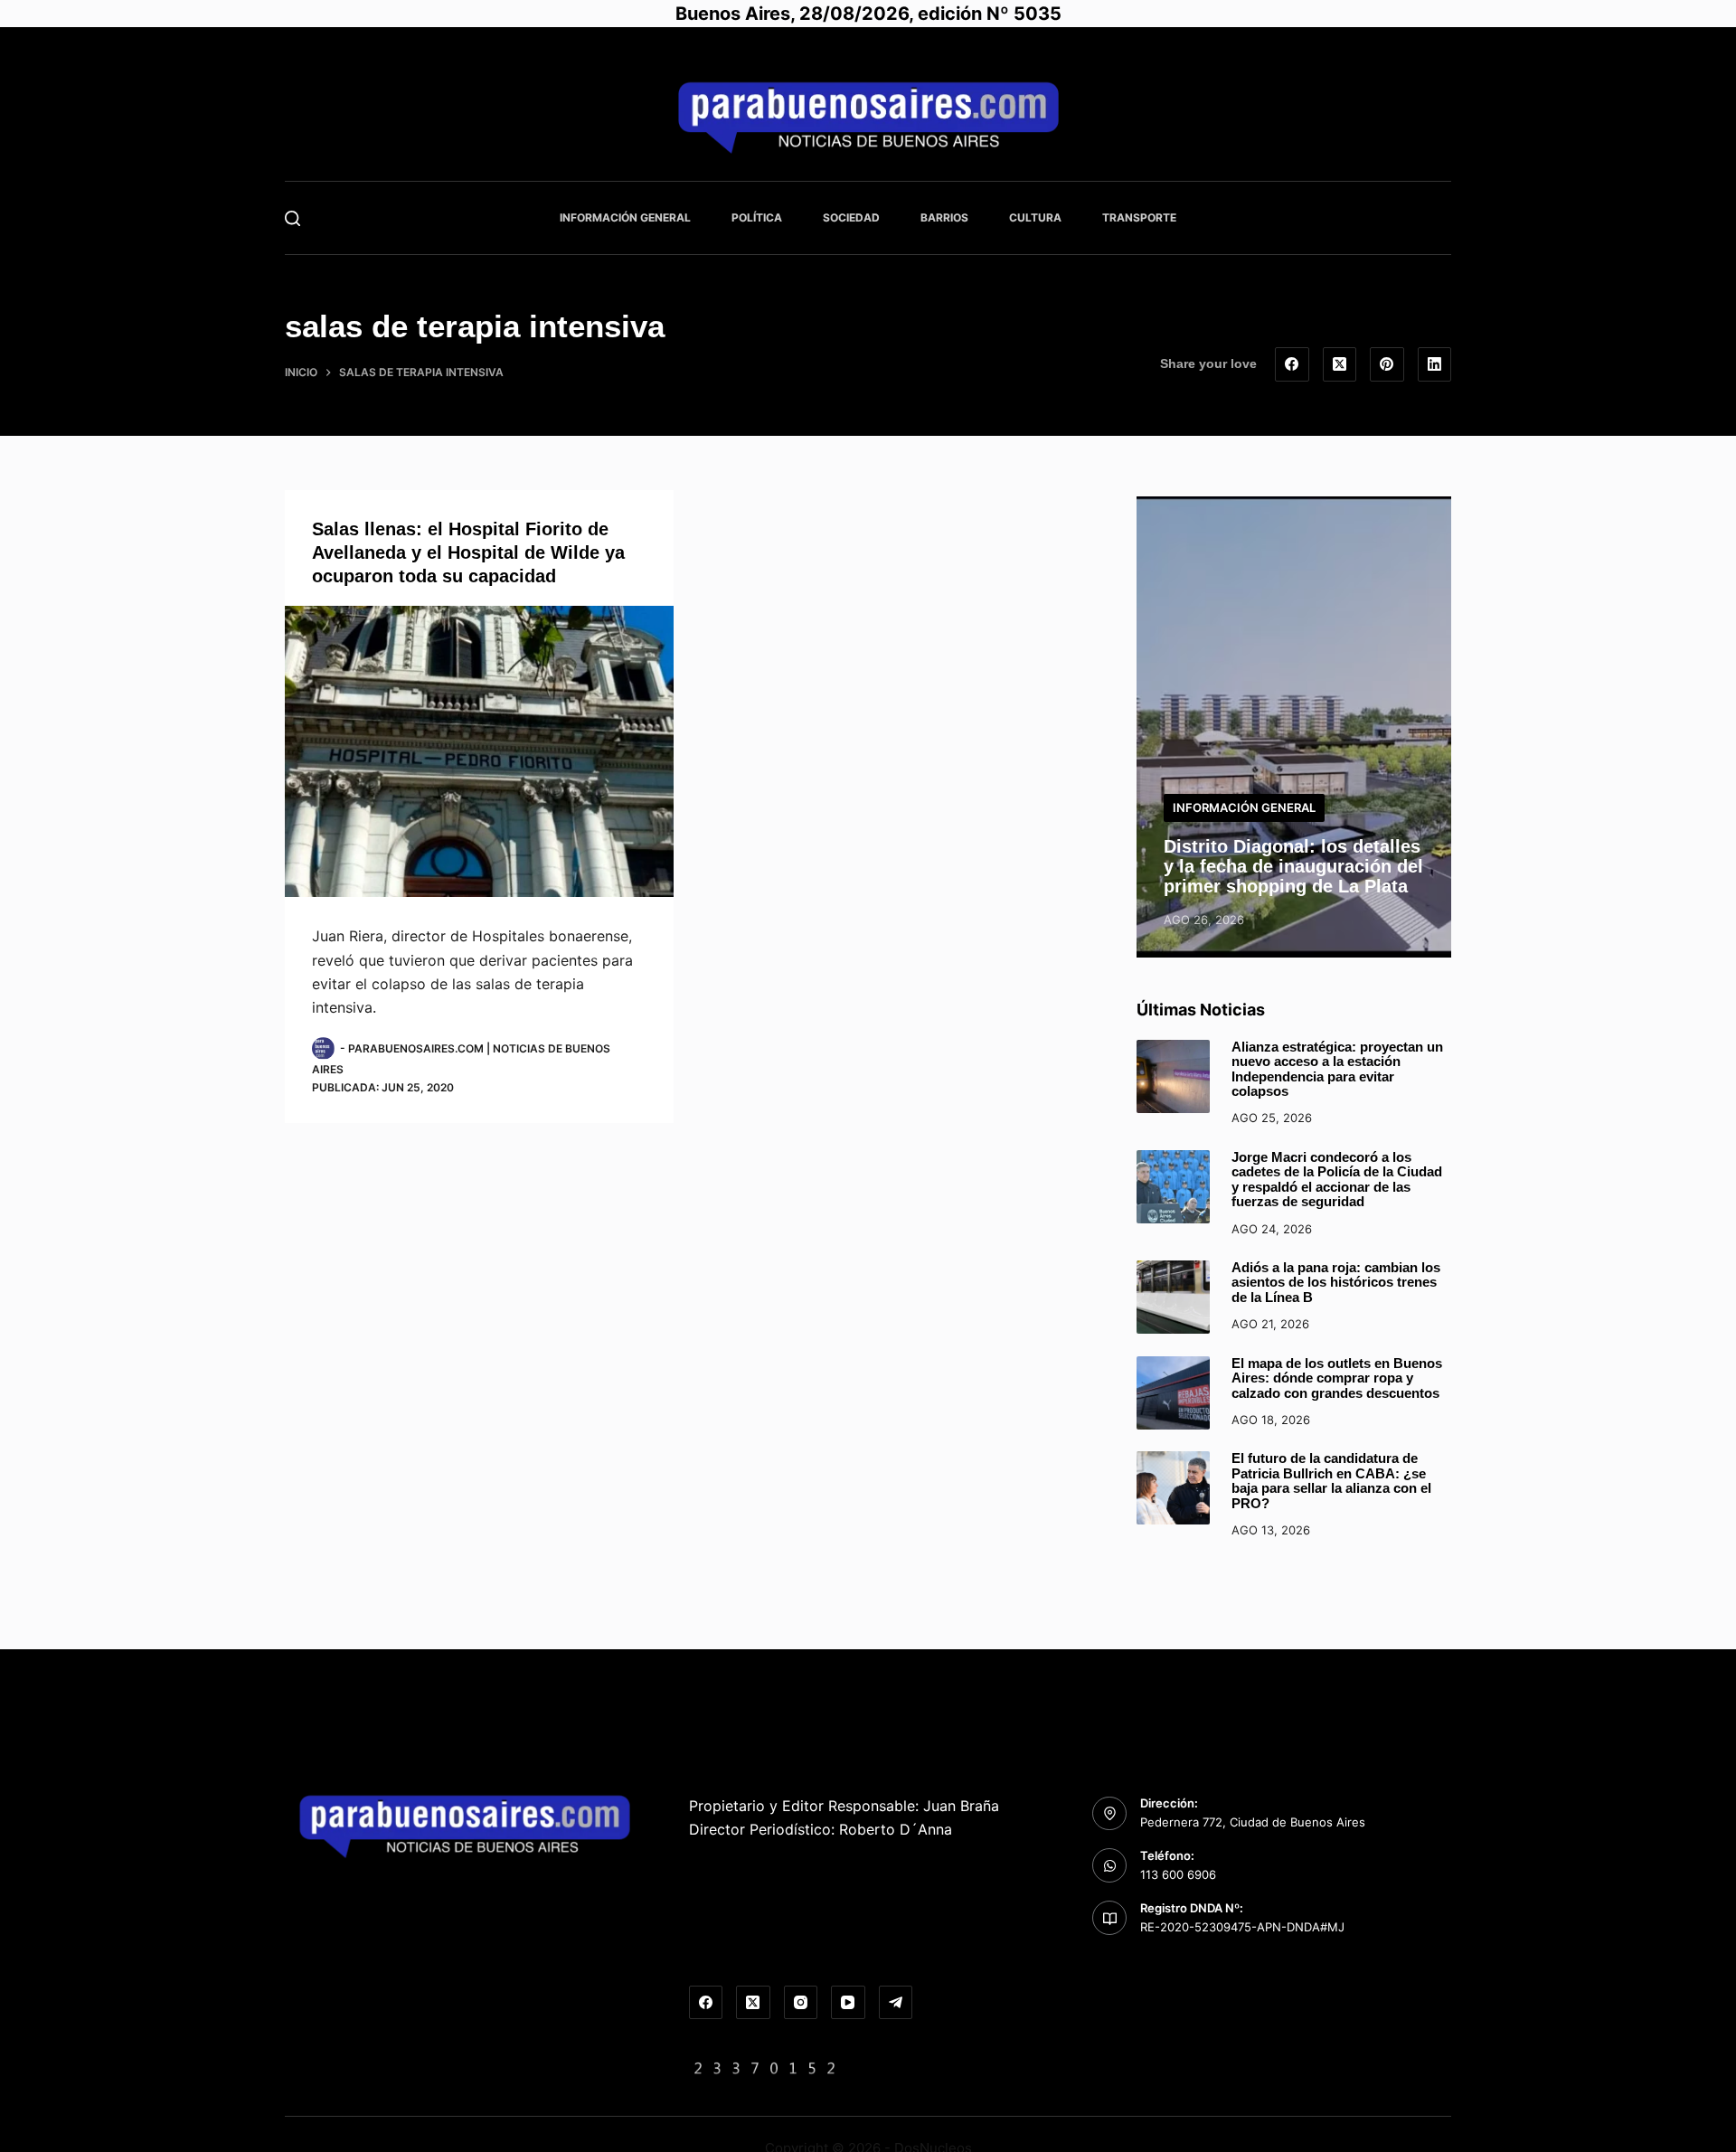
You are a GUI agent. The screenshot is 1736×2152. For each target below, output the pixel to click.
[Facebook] (1292, 364)
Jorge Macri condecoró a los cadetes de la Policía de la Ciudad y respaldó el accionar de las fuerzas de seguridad (1337, 1180)
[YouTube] (848, 2003)
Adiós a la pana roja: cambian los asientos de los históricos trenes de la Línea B (1336, 1282)
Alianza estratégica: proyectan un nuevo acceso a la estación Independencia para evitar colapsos (1337, 1069)
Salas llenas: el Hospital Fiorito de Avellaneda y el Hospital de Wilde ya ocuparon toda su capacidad (468, 552)
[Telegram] (896, 2003)
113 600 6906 (1178, 1874)
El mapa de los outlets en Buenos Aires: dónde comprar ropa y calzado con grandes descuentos (1337, 1378)
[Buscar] (292, 218)
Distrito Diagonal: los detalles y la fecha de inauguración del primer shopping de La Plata (1293, 866)
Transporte (1139, 217)
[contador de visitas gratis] (765, 2067)
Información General (625, 217)
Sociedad (851, 217)
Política (757, 217)
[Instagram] (801, 2003)
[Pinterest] (1387, 364)
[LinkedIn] (1435, 364)
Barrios (944, 217)
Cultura (1035, 217)
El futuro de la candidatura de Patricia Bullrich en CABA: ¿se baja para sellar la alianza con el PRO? (1331, 1481)
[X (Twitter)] (1340, 364)
